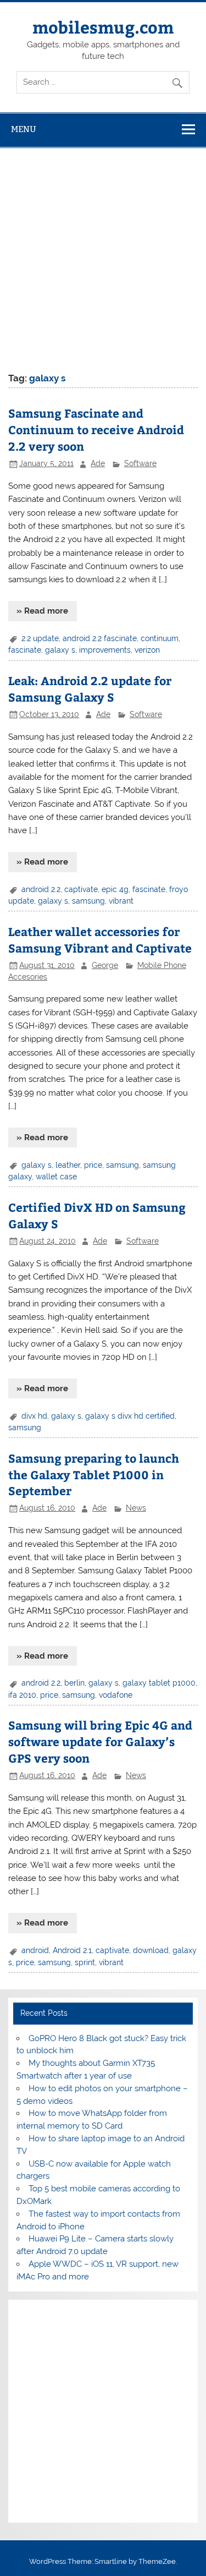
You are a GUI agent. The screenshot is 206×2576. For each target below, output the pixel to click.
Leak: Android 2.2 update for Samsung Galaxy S (90, 689)
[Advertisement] (103, 257)
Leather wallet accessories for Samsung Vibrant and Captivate (100, 940)
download (151, 1950)
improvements (105, 650)
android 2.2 (41, 889)
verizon (147, 650)
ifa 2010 (22, 1695)
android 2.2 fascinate (100, 638)
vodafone (116, 1695)
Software (140, 463)
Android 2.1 (72, 1950)
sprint (85, 1962)
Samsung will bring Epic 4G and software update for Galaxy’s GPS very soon (100, 1741)
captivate (81, 889)
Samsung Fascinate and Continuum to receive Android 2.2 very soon (96, 430)
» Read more (42, 611)
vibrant (121, 901)
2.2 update (40, 638)
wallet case (56, 1177)
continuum (160, 638)
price (93, 1165)
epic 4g (115, 889)
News (136, 1508)
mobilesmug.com (103, 27)
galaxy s (60, 650)
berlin (74, 1683)
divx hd (34, 1416)
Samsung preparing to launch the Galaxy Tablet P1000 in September (94, 1475)
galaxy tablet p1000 (159, 1683)
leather (68, 1165)
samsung (88, 901)
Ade (98, 463)
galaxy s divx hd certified (130, 1416)
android (35, 1950)
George (105, 965)
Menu (24, 129)
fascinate (25, 650)
